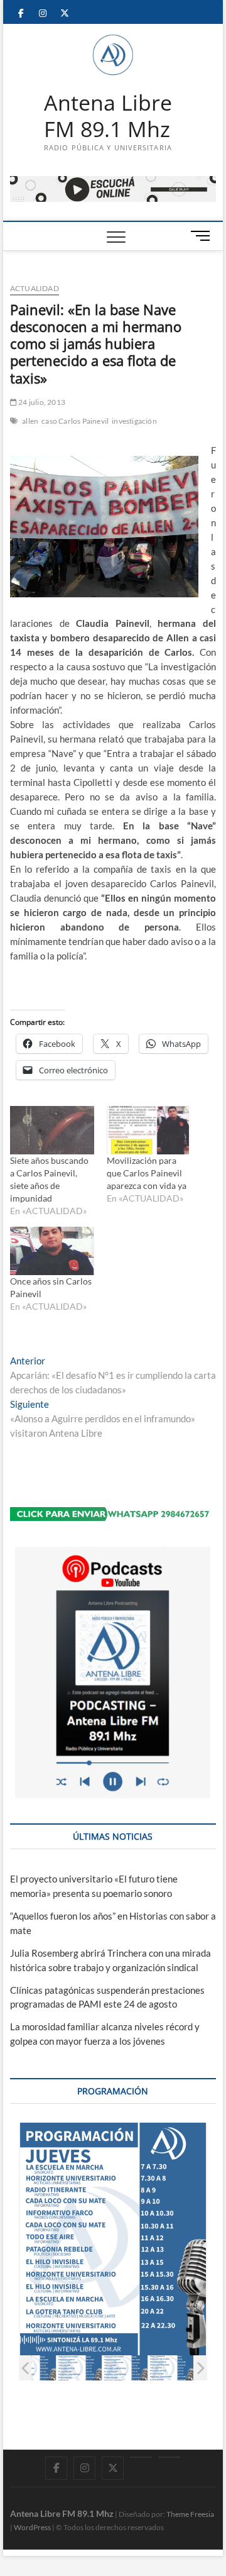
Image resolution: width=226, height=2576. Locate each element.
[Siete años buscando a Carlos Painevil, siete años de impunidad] (52, 1130)
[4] (171, 2368)
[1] (34, 2368)
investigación (134, 421)
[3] (125, 2368)
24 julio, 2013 (41, 402)
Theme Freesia (190, 2514)
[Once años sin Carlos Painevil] (52, 1251)
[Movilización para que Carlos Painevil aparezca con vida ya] (149, 1130)
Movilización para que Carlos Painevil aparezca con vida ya (147, 1173)
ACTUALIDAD (35, 288)
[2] (79, 2368)
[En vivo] (169, 2457)
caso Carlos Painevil (75, 421)
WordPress (32, 2527)
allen (30, 421)
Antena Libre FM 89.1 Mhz (108, 116)
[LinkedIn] (141, 2457)
